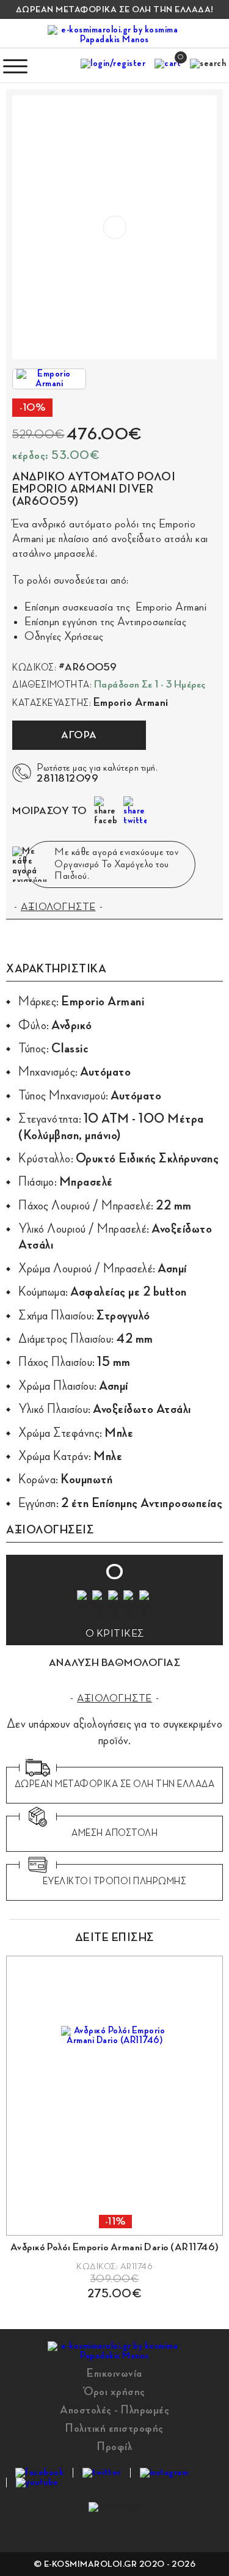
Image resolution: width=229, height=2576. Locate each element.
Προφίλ (114, 2446)
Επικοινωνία (114, 2373)
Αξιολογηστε (114, 1698)
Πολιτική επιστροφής (114, 2428)
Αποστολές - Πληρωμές (114, 2410)
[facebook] (39, 2473)
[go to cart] (168, 66)
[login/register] (113, 66)
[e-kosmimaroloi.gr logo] (115, 35)
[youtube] (37, 2482)
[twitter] (102, 2473)
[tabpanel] (114, 2128)
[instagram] (164, 2473)
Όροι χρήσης (114, 2391)
